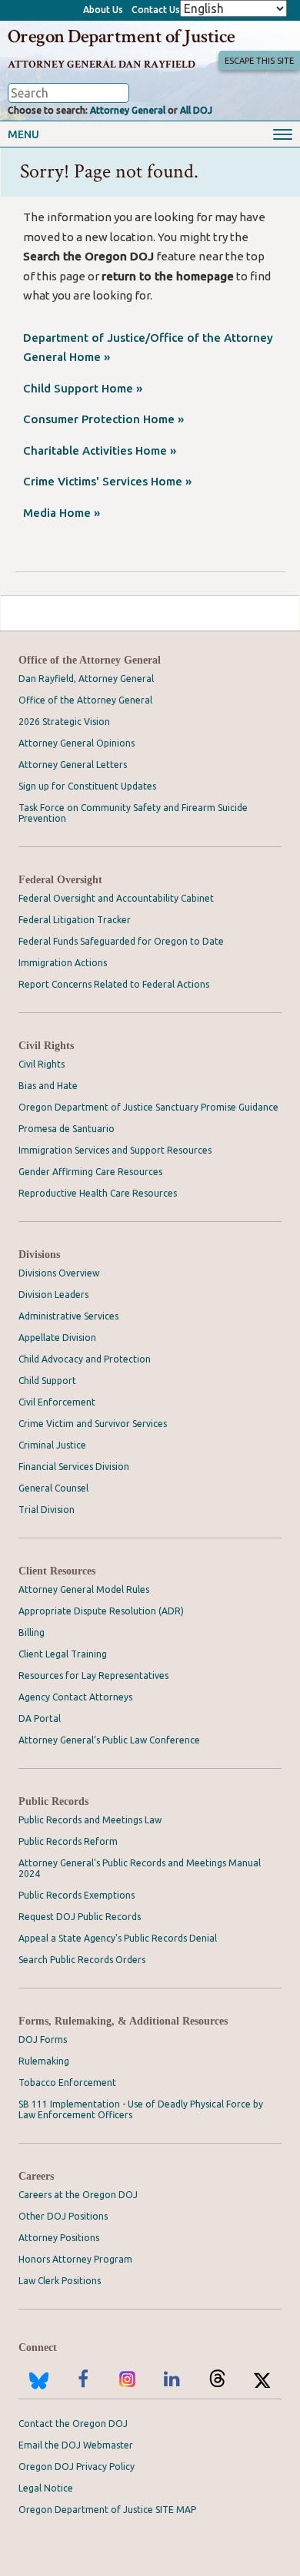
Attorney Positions (59, 2238)
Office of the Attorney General (90, 660)
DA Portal (40, 1718)
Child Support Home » (83, 388)
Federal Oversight (60, 880)
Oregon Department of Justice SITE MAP (107, 2510)
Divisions (39, 1255)
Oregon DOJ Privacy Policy (77, 2467)
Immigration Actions (63, 963)
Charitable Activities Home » (100, 450)
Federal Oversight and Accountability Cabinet (116, 898)
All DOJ (196, 110)
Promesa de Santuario (67, 1129)
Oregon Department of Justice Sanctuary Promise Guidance (148, 1107)
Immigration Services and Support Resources (115, 1150)
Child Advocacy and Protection (85, 1359)
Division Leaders (53, 1295)
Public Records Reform (68, 1841)
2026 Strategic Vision (64, 722)
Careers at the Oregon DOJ (78, 2195)
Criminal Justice (52, 1445)
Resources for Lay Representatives (93, 1675)
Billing (32, 1632)
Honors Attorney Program (75, 2259)
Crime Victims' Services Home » (107, 481)
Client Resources (57, 1571)
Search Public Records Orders (82, 1960)
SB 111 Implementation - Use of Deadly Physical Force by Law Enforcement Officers (141, 2109)
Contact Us (156, 10)
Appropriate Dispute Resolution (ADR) (101, 1611)
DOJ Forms (43, 2040)
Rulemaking (44, 2061)
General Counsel (53, 1488)
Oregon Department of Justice (122, 36)
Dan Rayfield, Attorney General (86, 679)
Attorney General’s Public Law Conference (109, 1740)
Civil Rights (46, 1046)
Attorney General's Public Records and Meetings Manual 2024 (140, 1868)
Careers (36, 2176)
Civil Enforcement (57, 1402)
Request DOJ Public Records (80, 1917)
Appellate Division (57, 1338)
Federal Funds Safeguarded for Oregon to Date (121, 941)
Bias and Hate (48, 1086)
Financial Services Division (74, 1467)
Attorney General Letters (73, 765)
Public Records (53, 1801)
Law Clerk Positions (60, 2281)
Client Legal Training (63, 1654)
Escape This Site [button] (259, 61)
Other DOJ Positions (63, 2216)
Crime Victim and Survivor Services (93, 1424)
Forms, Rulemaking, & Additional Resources (123, 2021)
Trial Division (47, 1510)
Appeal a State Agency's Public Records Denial (118, 1938)
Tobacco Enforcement (67, 2083)
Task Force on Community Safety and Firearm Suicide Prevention (133, 813)
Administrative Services (68, 1316)
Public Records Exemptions (77, 1895)
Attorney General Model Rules (84, 1589)
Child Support (47, 1381)
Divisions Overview (59, 1273)
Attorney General (128, 110)
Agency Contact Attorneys (75, 1697)
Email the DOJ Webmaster (76, 2445)
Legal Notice (46, 2488)
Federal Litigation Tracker (75, 920)
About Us (103, 10)
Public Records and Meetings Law (90, 1820)
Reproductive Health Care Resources (98, 1193)
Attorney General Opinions (77, 743)
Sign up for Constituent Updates (87, 786)
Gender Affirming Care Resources (90, 1172)
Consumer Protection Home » (103, 419)
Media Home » (62, 513)
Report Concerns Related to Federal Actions (114, 984)
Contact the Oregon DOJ (73, 2424)
